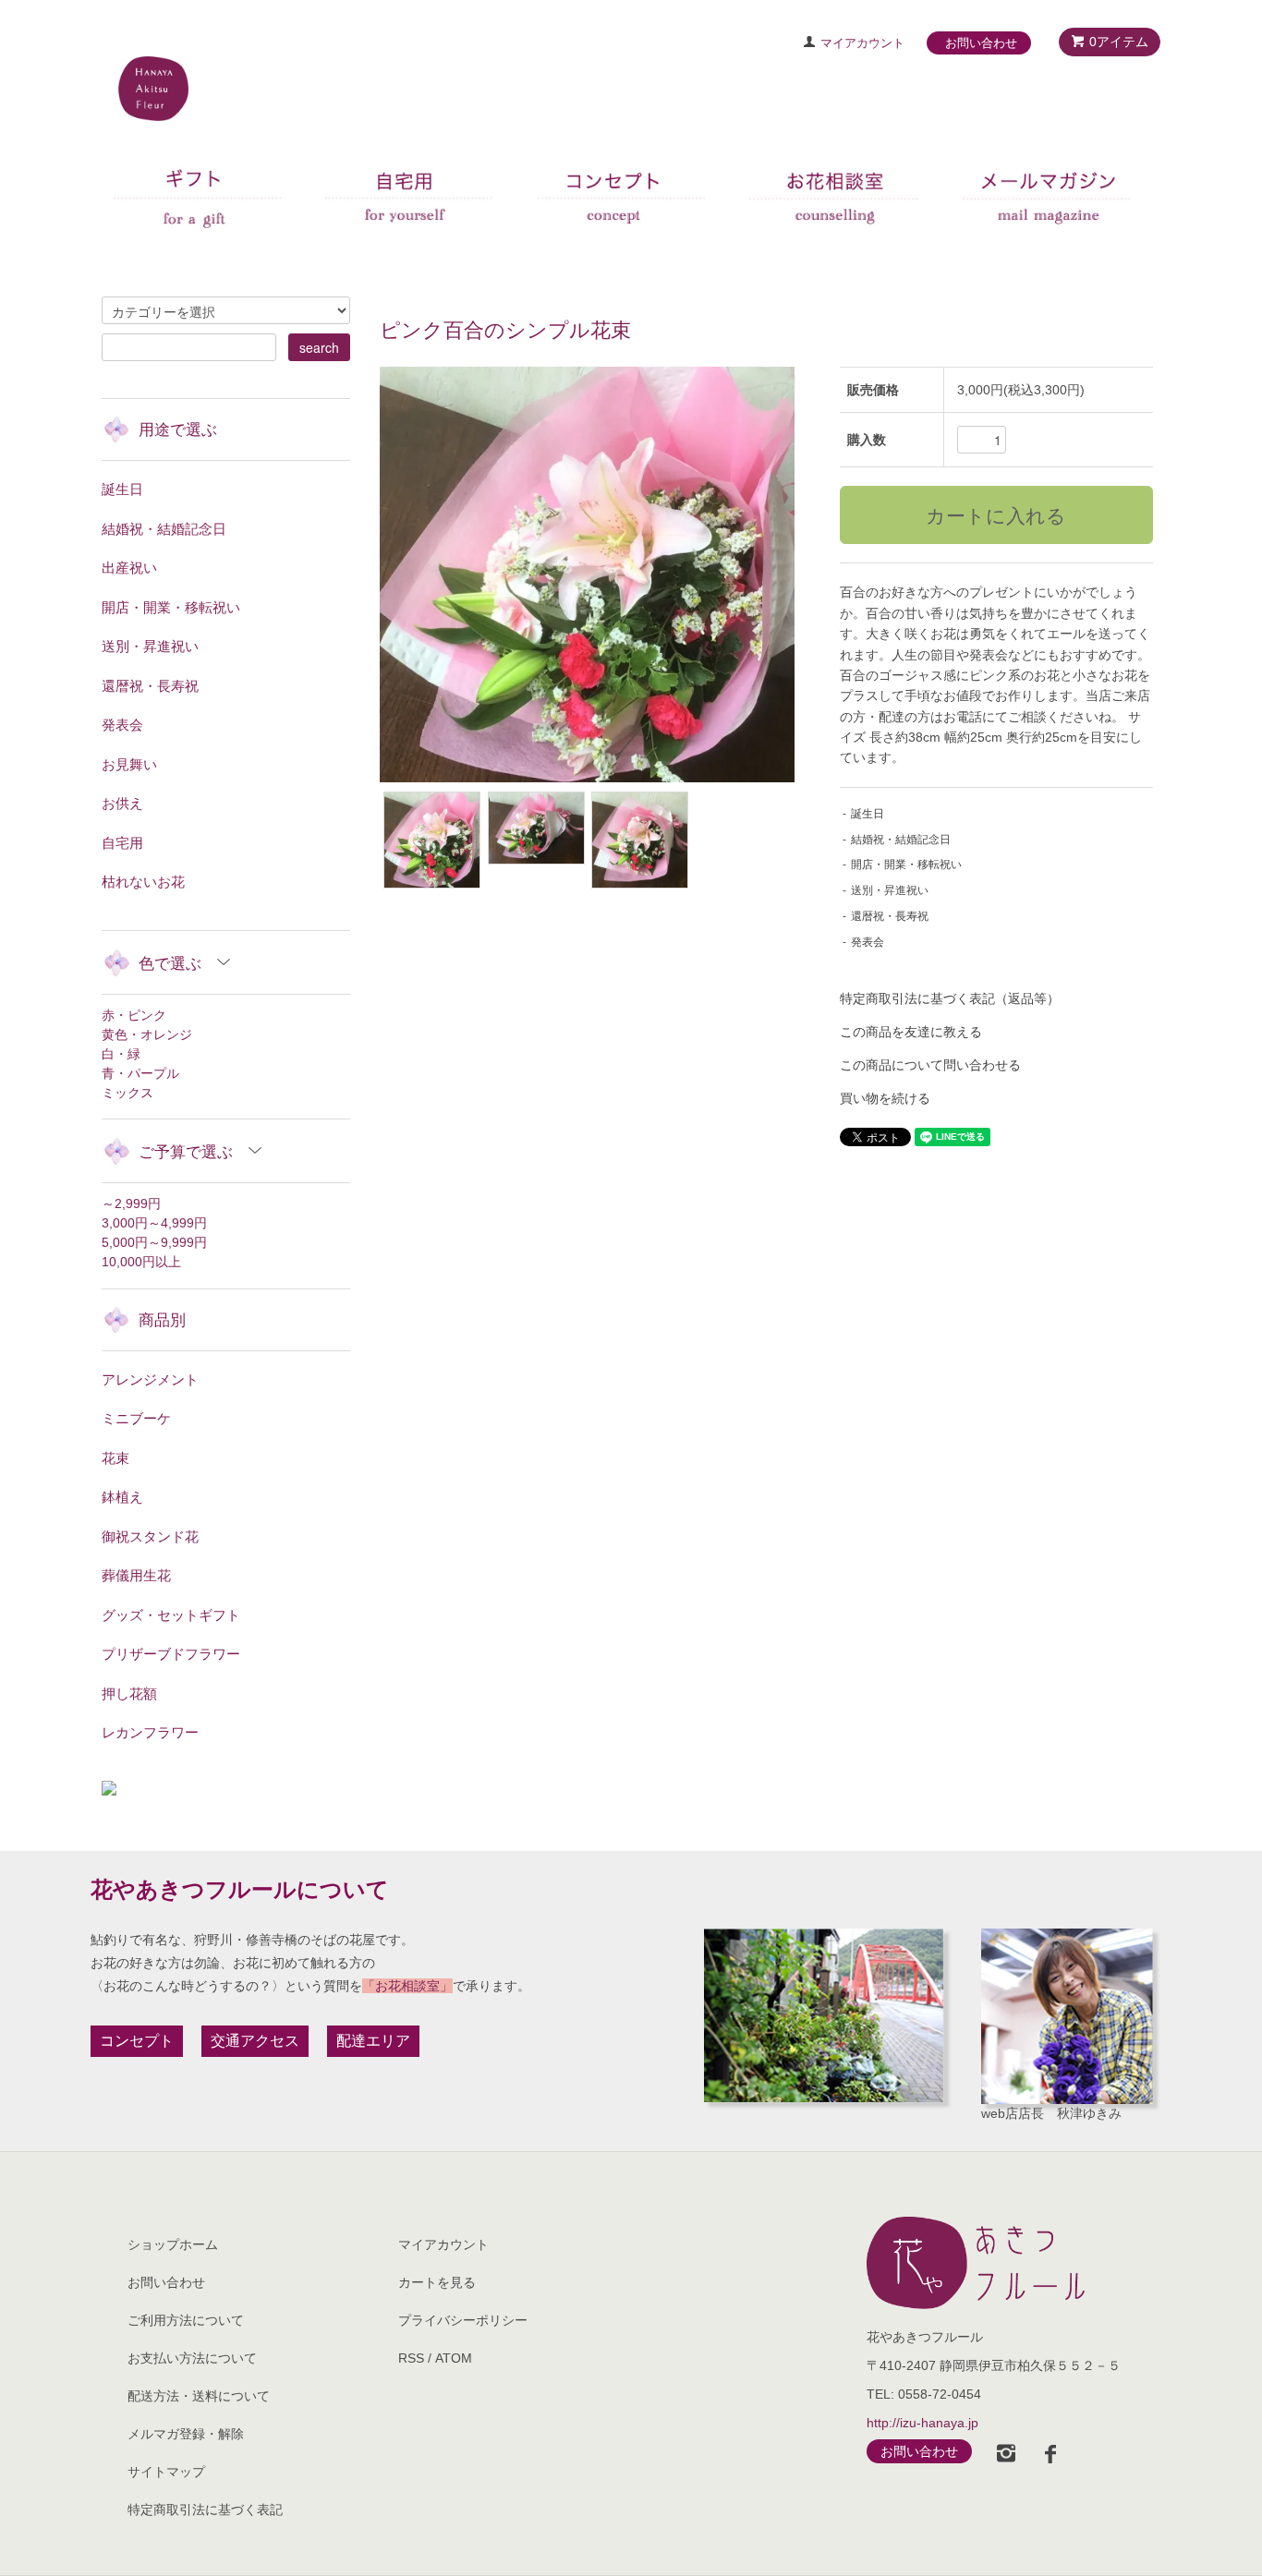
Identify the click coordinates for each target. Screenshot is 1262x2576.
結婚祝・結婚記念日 (901, 840)
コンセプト (137, 2041)
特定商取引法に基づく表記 (205, 2509)
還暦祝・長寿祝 (890, 916)
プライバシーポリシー (463, 2320)
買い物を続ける (885, 1098)
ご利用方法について (186, 2320)
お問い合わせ (981, 43)
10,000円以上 (141, 1262)
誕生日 (868, 814)
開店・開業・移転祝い (906, 865)
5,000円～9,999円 (154, 1242)
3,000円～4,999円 (154, 1223)
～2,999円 (131, 1203)
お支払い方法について (192, 2358)
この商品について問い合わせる (930, 1065)
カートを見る (437, 2282)
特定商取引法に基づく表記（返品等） (950, 998)
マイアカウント (862, 43)
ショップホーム (173, 2244)
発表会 (868, 942)
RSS (411, 2358)
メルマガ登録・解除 (186, 2434)
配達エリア (373, 2041)
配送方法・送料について (199, 2396)
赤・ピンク (134, 1015)
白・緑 (121, 1054)
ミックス (127, 1093)
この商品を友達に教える (911, 1032)
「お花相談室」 (407, 1986)
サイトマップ (166, 2472)
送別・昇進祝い (890, 890)
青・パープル (140, 1073)
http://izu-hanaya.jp (922, 2423)
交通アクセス (255, 2041)
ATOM (454, 2358)
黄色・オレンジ (147, 1034)
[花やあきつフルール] (1005, 2263)
